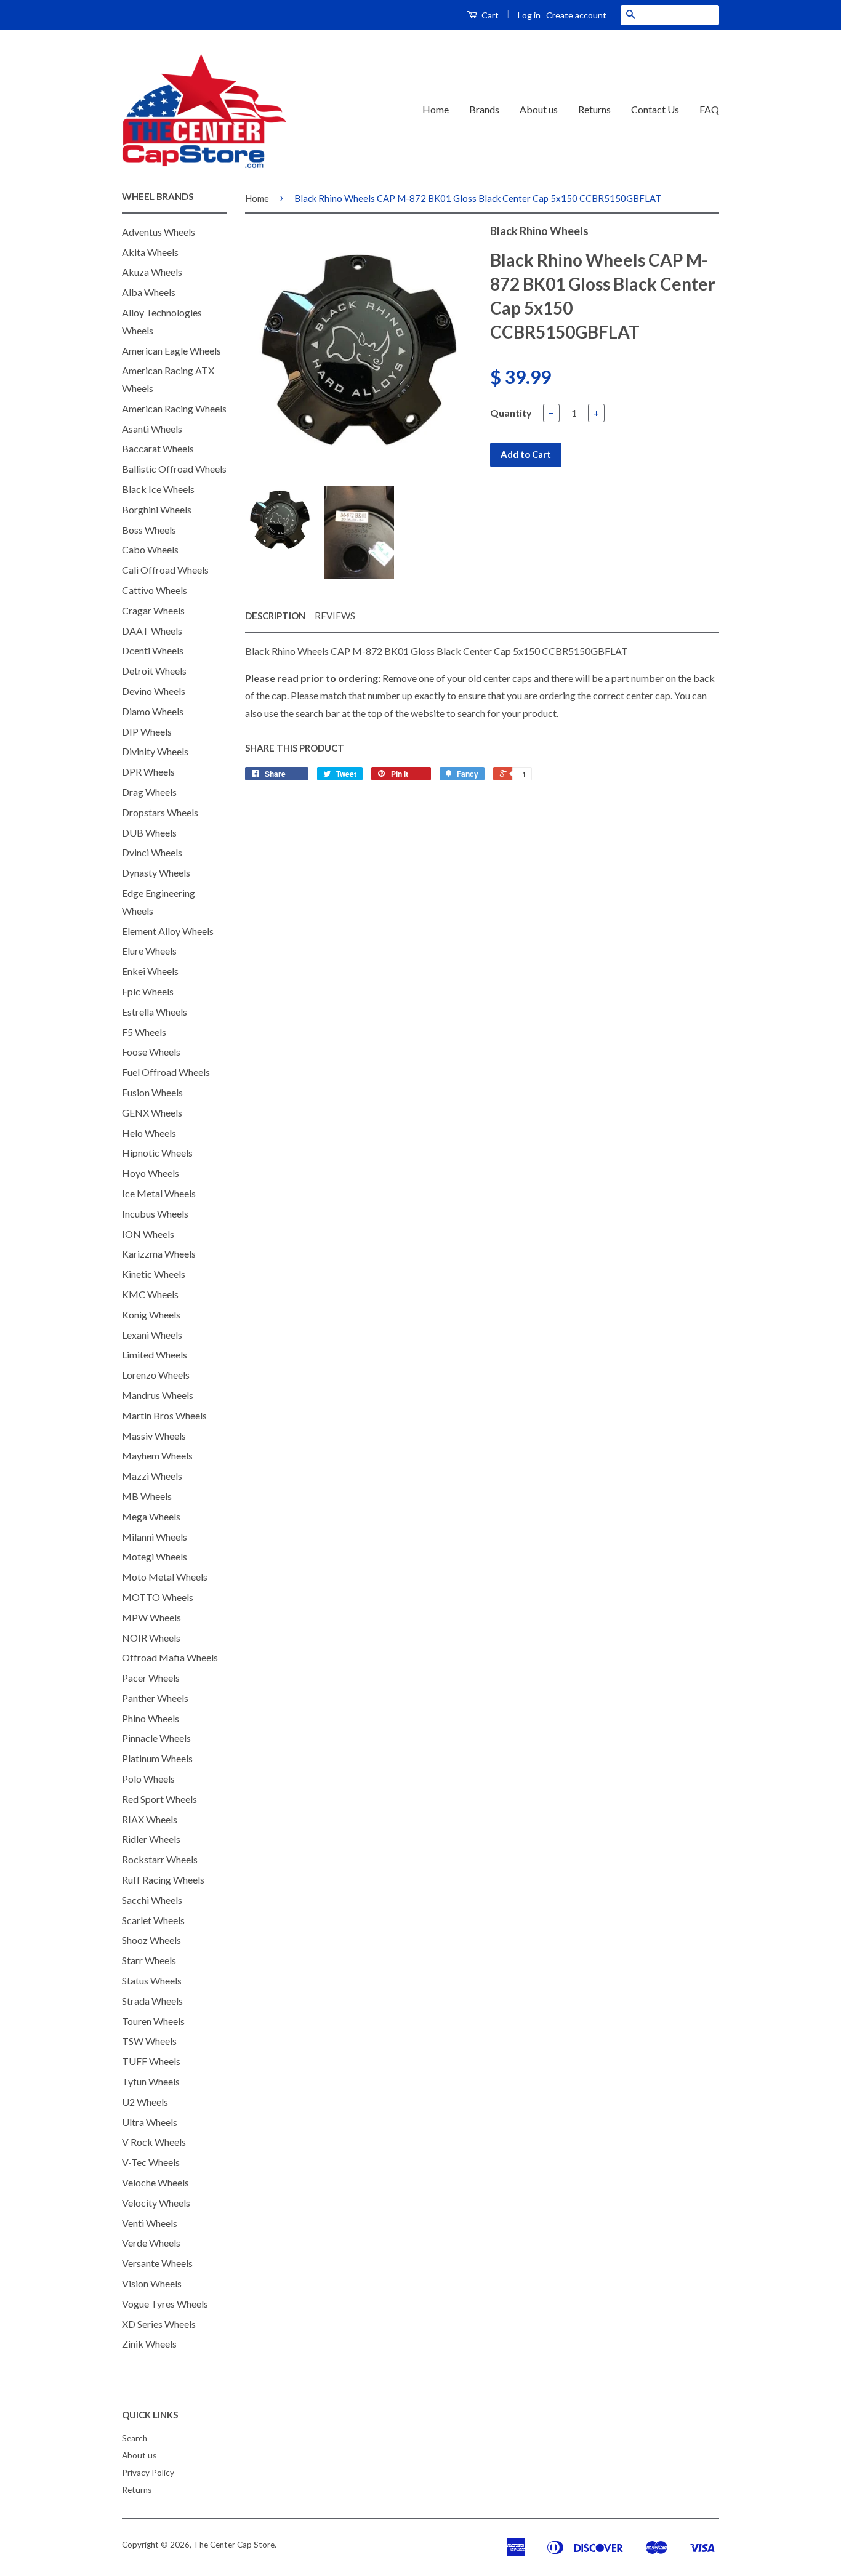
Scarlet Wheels (153, 1920)
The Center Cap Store (234, 2545)
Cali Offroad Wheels (165, 570)
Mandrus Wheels (158, 1395)
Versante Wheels (157, 2263)
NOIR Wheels (151, 1638)
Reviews (335, 616)
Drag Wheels (149, 792)
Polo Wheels (148, 1779)
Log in (529, 15)
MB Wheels (147, 1496)
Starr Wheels (149, 1960)
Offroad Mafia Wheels (170, 1657)
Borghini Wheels (157, 509)
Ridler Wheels (151, 1839)
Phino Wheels (151, 1718)
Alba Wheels (149, 292)
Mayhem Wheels (157, 1455)
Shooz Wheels (151, 1940)
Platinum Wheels (157, 1758)
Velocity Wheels (156, 2203)
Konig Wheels (151, 1314)
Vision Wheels (152, 2283)
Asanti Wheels (152, 429)
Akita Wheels (150, 252)
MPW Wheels (151, 1617)
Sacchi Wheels (152, 1900)
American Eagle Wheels (171, 351)
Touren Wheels (153, 2021)
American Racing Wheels (174, 408)
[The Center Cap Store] (204, 110)
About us (539, 109)
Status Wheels (152, 1980)
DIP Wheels (147, 732)
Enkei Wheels (150, 971)
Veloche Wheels (155, 2182)
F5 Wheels (144, 1032)
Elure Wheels (149, 951)
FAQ (709, 109)
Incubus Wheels (155, 1214)
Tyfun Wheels (151, 2081)
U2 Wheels (145, 2102)
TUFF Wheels (151, 2061)
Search (135, 2438)
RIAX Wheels (150, 1819)
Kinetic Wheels (154, 1274)
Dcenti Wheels (153, 650)
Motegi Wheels (155, 1556)
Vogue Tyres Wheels (165, 2304)
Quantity (511, 413)
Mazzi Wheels (152, 1476)
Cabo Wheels (150, 549)
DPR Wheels (148, 772)
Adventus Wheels (159, 232)
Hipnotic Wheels (157, 1153)
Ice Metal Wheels (159, 1193)
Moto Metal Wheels (165, 1577)
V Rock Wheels (154, 2142)
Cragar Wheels (153, 610)
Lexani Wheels (152, 1335)
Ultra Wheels (150, 2122)
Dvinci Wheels (152, 852)
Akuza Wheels (152, 272)
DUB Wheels (149, 833)
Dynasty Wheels (156, 873)
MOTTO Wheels (158, 1597)
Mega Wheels (151, 1516)
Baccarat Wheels (158, 448)
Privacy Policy (148, 2473)
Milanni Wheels (155, 1537)
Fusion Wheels (152, 1092)
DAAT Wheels (152, 631)
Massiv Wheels (154, 1436)
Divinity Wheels (155, 751)
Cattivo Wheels (155, 590)
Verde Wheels (151, 2243)
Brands (484, 109)
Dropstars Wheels (160, 812)
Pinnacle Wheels (156, 1738)
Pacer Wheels (151, 1678)
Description (275, 616)
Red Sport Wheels (159, 1799)
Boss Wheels (149, 530)
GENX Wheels (152, 1113)
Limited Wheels (155, 1354)
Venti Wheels (150, 2223)
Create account (576, 15)
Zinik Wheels (149, 2344)
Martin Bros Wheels (164, 1415)
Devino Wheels (154, 691)
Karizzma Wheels (159, 1254)
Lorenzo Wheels (156, 1375)
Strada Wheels (152, 2001)
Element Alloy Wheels (168, 931)
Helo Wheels (149, 1133)
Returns (594, 109)
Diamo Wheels (153, 711)
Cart (489, 15)
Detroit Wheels (154, 671)
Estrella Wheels (155, 1012)
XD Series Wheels (159, 2324)
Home (436, 109)
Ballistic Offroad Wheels (174, 469)
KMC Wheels (150, 1294)
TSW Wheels (149, 2041)
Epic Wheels (148, 991)
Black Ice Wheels (158, 489)
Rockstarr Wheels (160, 1859)
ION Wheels (148, 1234)
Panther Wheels (155, 1698)
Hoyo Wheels (151, 1173)
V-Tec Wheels (151, 2162)
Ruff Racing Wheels (163, 1880)
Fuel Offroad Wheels (166, 1072)
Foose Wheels (151, 1052)
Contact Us (655, 109)
